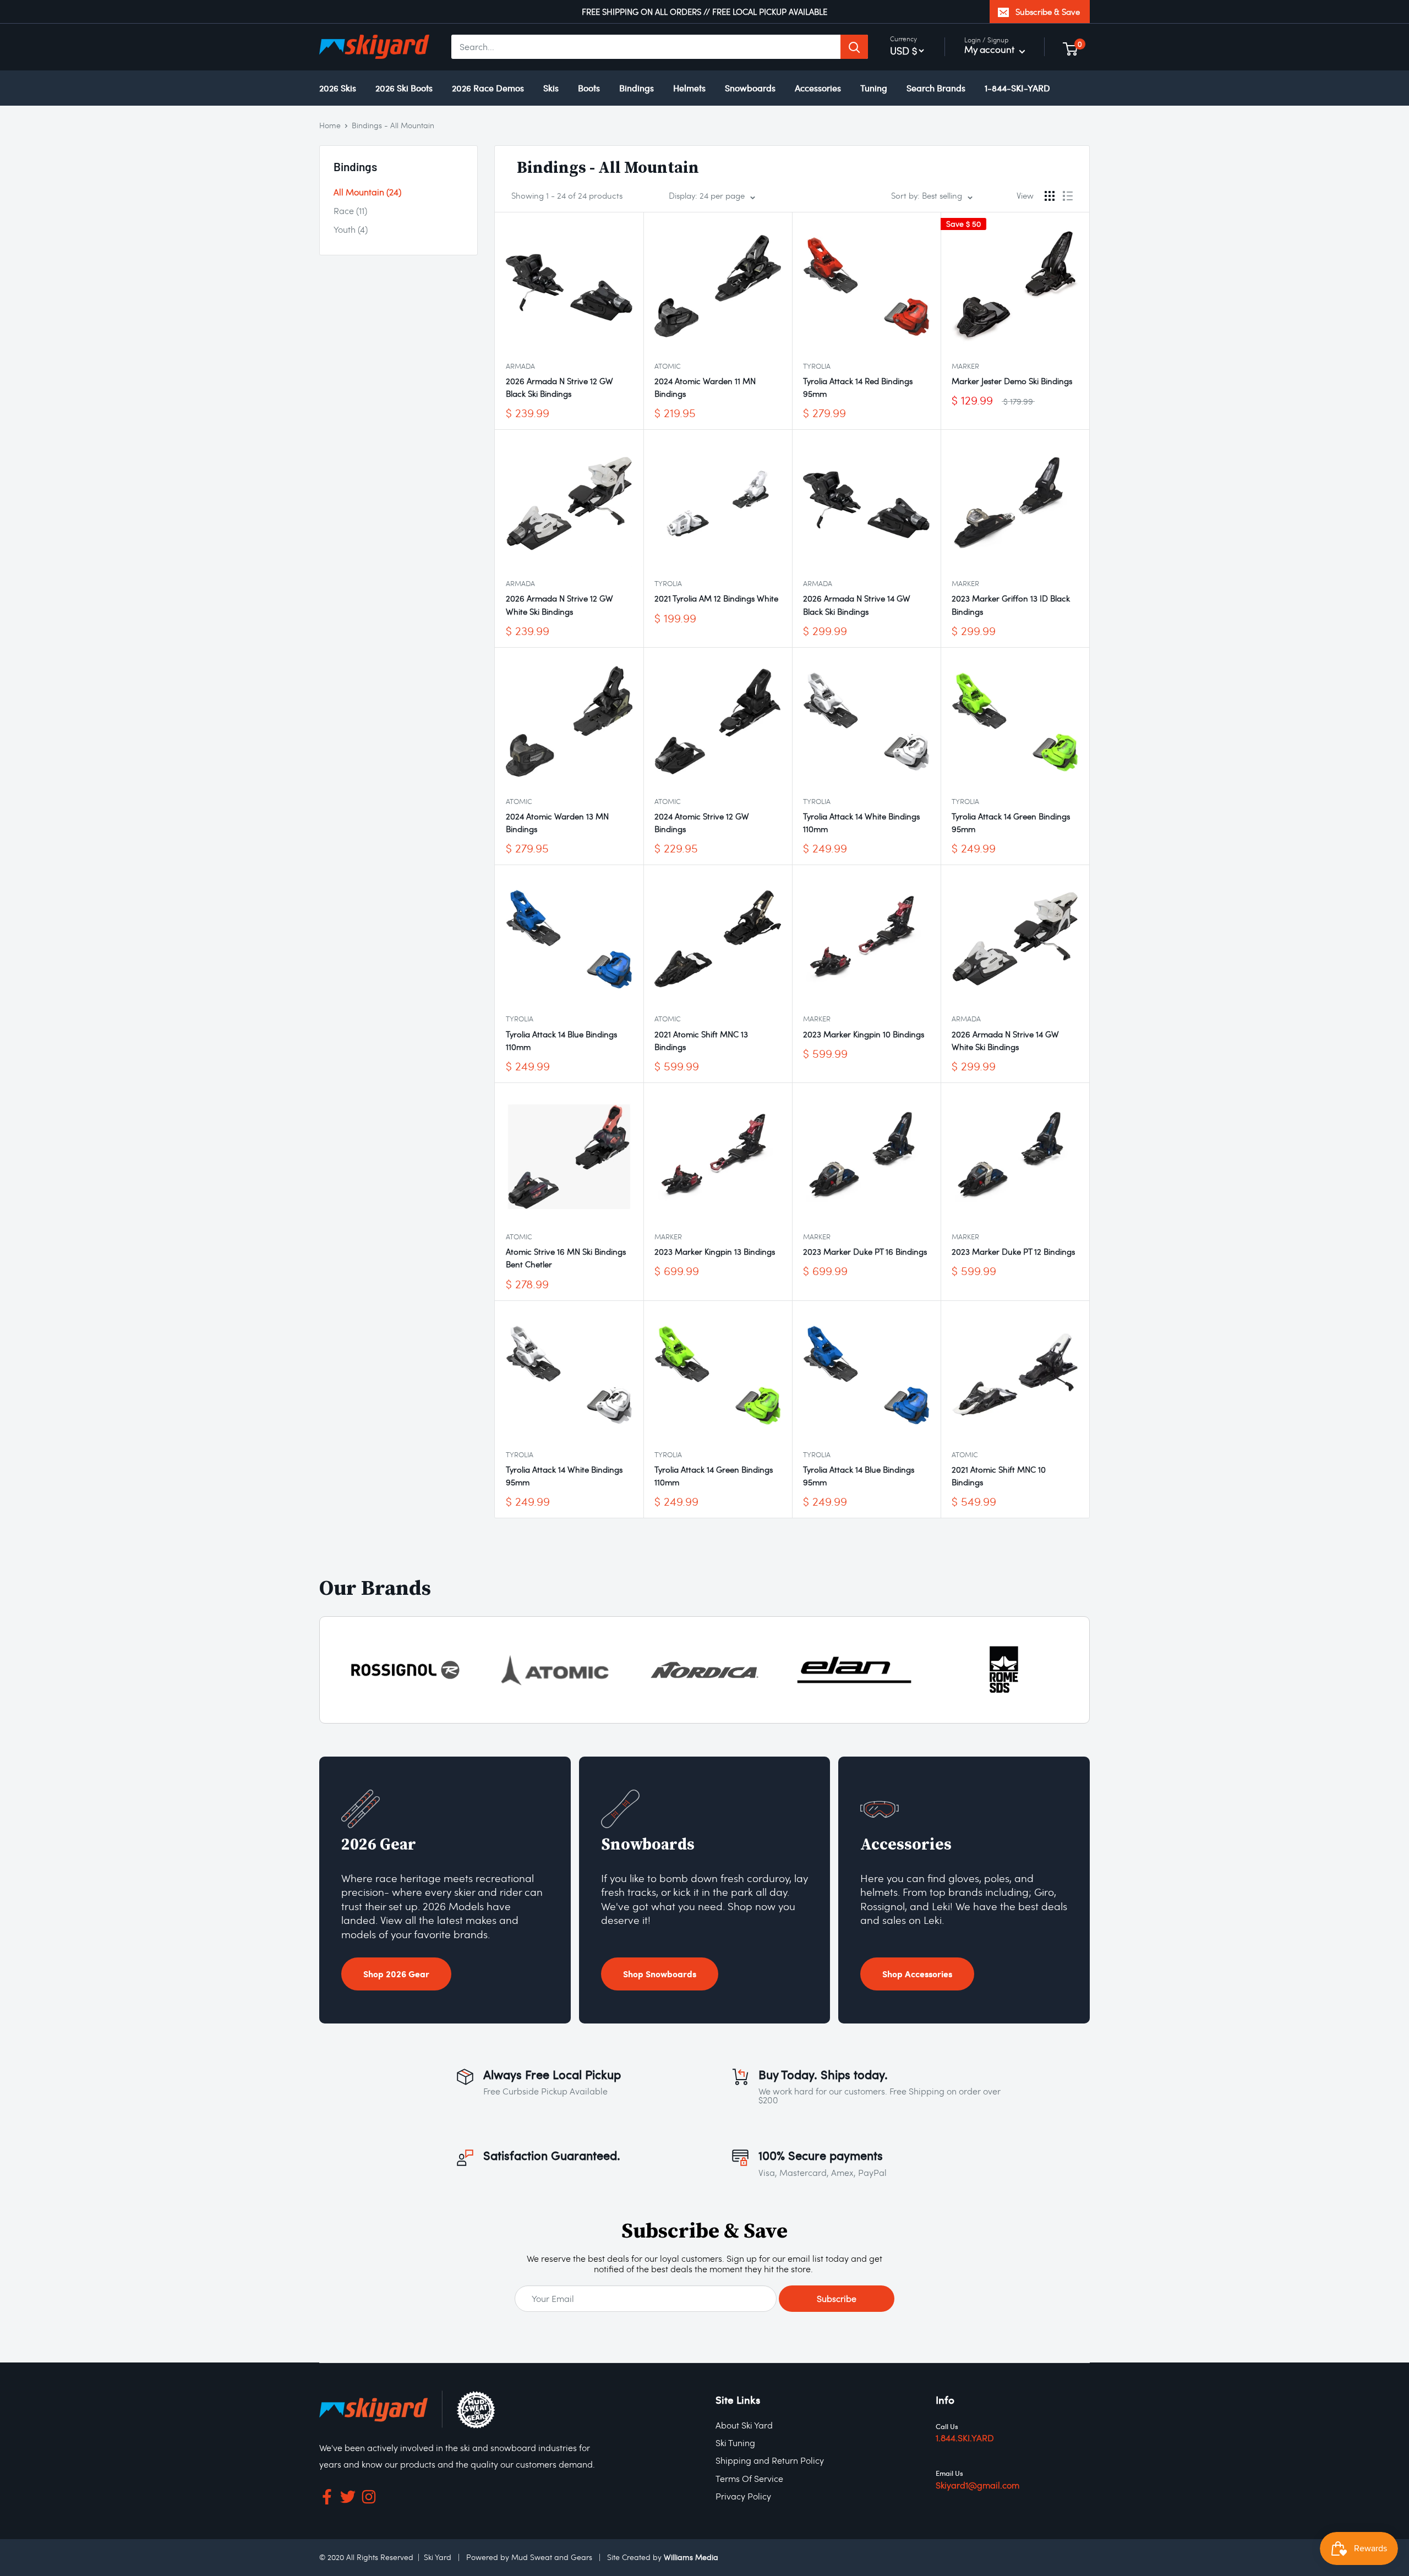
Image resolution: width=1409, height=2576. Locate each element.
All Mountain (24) (367, 192)
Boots (589, 88)
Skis (551, 88)
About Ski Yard (744, 2425)
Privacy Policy (743, 2496)
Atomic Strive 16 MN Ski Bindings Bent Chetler (566, 1258)
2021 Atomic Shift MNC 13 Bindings (701, 1040)
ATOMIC (668, 366)
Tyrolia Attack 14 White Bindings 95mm (564, 1476)
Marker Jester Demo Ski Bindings (1012, 381)
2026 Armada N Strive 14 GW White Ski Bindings (1005, 1040)
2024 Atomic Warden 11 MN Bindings (705, 387)
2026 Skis (338, 88)
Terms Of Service (749, 2478)
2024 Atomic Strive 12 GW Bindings (702, 822)
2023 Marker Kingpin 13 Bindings (715, 1251)
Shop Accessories (917, 1974)
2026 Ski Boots (404, 88)
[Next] (1078, 1670)
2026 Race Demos (488, 88)
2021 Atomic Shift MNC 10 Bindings (999, 1476)
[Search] (854, 47)
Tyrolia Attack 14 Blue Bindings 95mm (859, 1476)
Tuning (874, 88)
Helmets (689, 88)
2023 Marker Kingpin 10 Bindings (864, 1034)
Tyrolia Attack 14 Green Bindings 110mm (714, 1476)
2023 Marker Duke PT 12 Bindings (1013, 1251)
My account (990, 49)
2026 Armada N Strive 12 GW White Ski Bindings (559, 605)
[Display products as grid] (1050, 196)
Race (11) (350, 210)
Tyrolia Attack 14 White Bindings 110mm (861, 822)
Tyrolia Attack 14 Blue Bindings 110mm (561, 1040)
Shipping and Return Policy (770, 2460)
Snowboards (750, 88)
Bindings (637, 88)
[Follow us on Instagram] (369, 2499)
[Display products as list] (1068, 196)
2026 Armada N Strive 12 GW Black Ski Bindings (559, 387)
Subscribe (837, 2298)
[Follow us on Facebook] (327, 2499)
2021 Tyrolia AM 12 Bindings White (716, 598)
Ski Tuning (735, 2443)
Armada (520, 366)
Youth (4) (351, 229)
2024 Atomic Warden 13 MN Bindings (557, 822)
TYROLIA (817, 366)
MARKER (965, 366)
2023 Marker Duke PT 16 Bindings (865, 1251)
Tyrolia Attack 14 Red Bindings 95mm (858, 387)
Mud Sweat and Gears (552, 2557)
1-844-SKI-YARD (1017, 88)
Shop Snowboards (660, 1974)
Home (330, 125)
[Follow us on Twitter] (348, 2499)
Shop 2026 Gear (396, 1974)
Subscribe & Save (1048, 12)
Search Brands (936, 88)
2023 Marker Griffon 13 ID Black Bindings (1011, 605)
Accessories (818, 88)
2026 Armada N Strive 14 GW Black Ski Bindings (857, 605)
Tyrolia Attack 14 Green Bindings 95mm (1011, 822)
